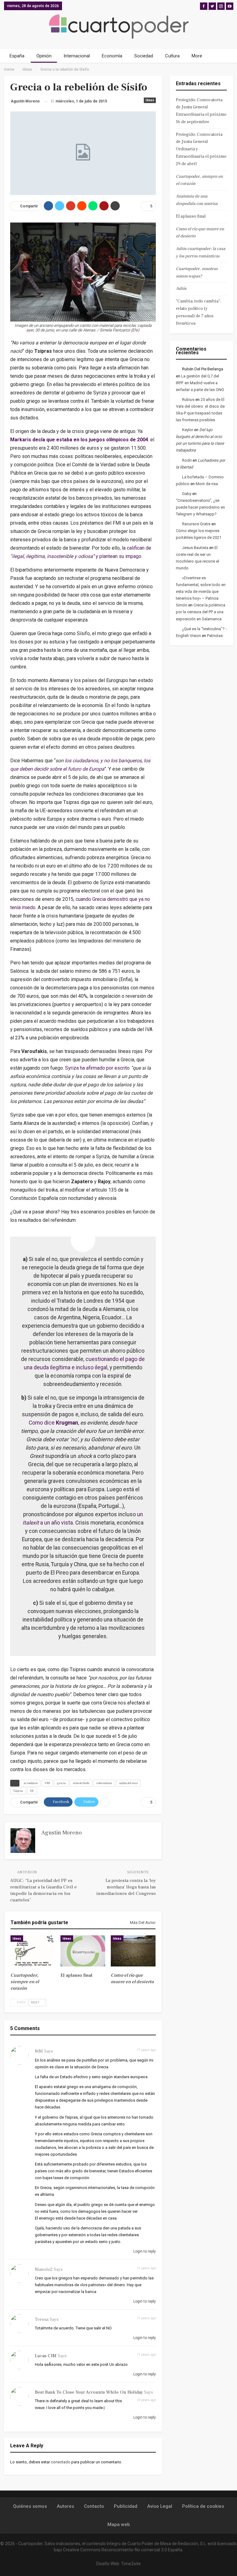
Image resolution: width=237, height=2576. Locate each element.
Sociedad (144, 56)
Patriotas (215, 636)
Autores (65, 2506)
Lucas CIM (46, 2356)
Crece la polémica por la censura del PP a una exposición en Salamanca (201, 612)
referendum (104, 1783)
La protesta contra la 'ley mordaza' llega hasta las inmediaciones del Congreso (126, 1887)
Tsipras (18, 1791)
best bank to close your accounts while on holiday (89, 2392)
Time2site (131, 2564)
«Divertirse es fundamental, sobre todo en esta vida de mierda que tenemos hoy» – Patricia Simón (201, 591)
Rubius (188, 400)
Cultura (172, 56)
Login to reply (144, 2251)
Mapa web (119, 2524)
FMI (47, 1783)
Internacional (77, 56)
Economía (112, 56)
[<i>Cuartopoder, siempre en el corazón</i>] (33, 1951)
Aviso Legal (160, 2506)
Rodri (187, 460)
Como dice (53, 1423)
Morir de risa (207, 484)
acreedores (31, 1783)
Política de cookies (203, 2506)
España (17, 56)
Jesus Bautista (195, 548)
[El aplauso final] (83, 1951)
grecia (61, 1783)
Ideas (150, 100)
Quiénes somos (30, 2506)
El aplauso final (191, 216)
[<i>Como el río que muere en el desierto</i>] (133, 1951)
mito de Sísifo (81, 1783)
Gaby (187, 494)
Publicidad (126, 2506)
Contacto (94, 2506)
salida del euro (128, 1783)
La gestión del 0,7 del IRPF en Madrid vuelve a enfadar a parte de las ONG (200, 383)
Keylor (188, 430)
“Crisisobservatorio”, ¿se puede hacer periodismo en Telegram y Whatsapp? (200, 507)
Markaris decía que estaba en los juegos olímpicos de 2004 (79, 440)
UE (32, 1791)
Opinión (44, 56)
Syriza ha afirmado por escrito (97, 1068)
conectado (61, 2462)
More (197, 56)
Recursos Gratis (196, 524)
